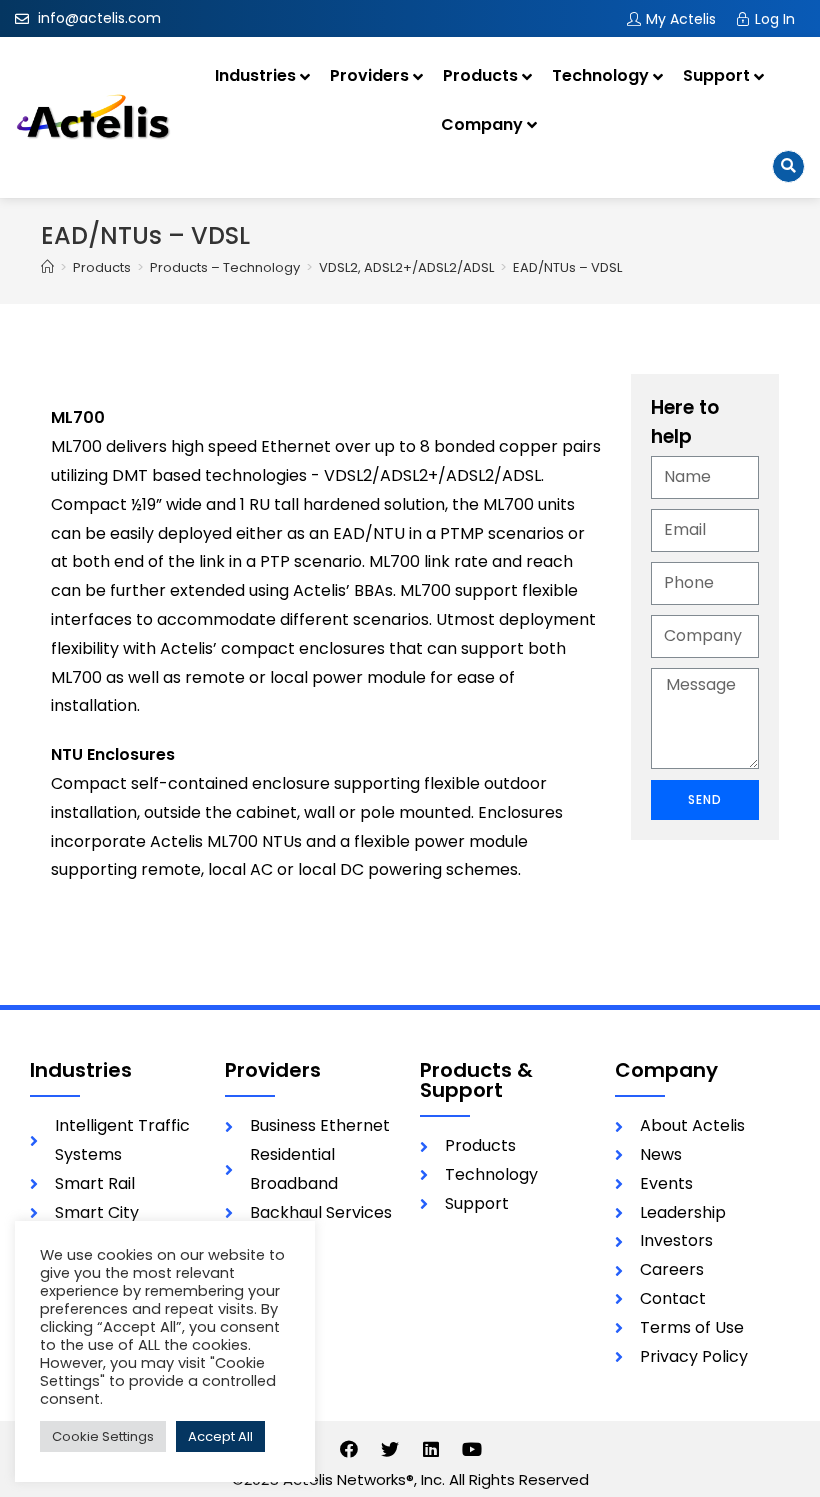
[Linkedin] (431, 1449)
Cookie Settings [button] (103, 1436)
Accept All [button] (220, 1436)
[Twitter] (390, 1449)
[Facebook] (349, 1449)
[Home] (47, 267)
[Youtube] (472, 1449)
